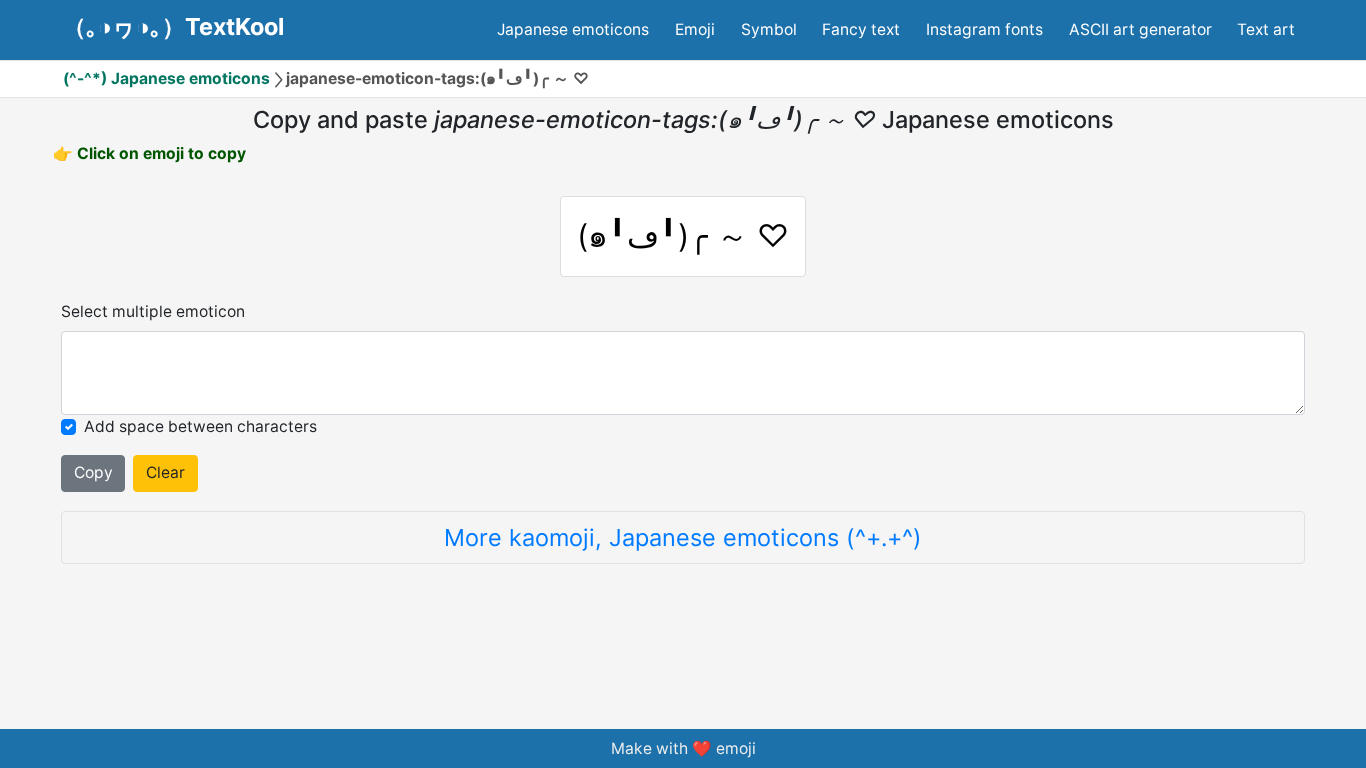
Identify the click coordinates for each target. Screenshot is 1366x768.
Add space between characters (200, 426)
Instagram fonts (984, 29)
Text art (1266, 29)
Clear (165, 472)
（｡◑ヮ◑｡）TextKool (173, 27)
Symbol (769, 29)
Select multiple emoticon (153, 311)
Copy (93, 472)
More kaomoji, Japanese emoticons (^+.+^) (683, 537)
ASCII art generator (1140, 29)
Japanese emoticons (573, 29)
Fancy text (861, 29)
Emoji (695, 29)
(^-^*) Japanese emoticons (166, 78)
